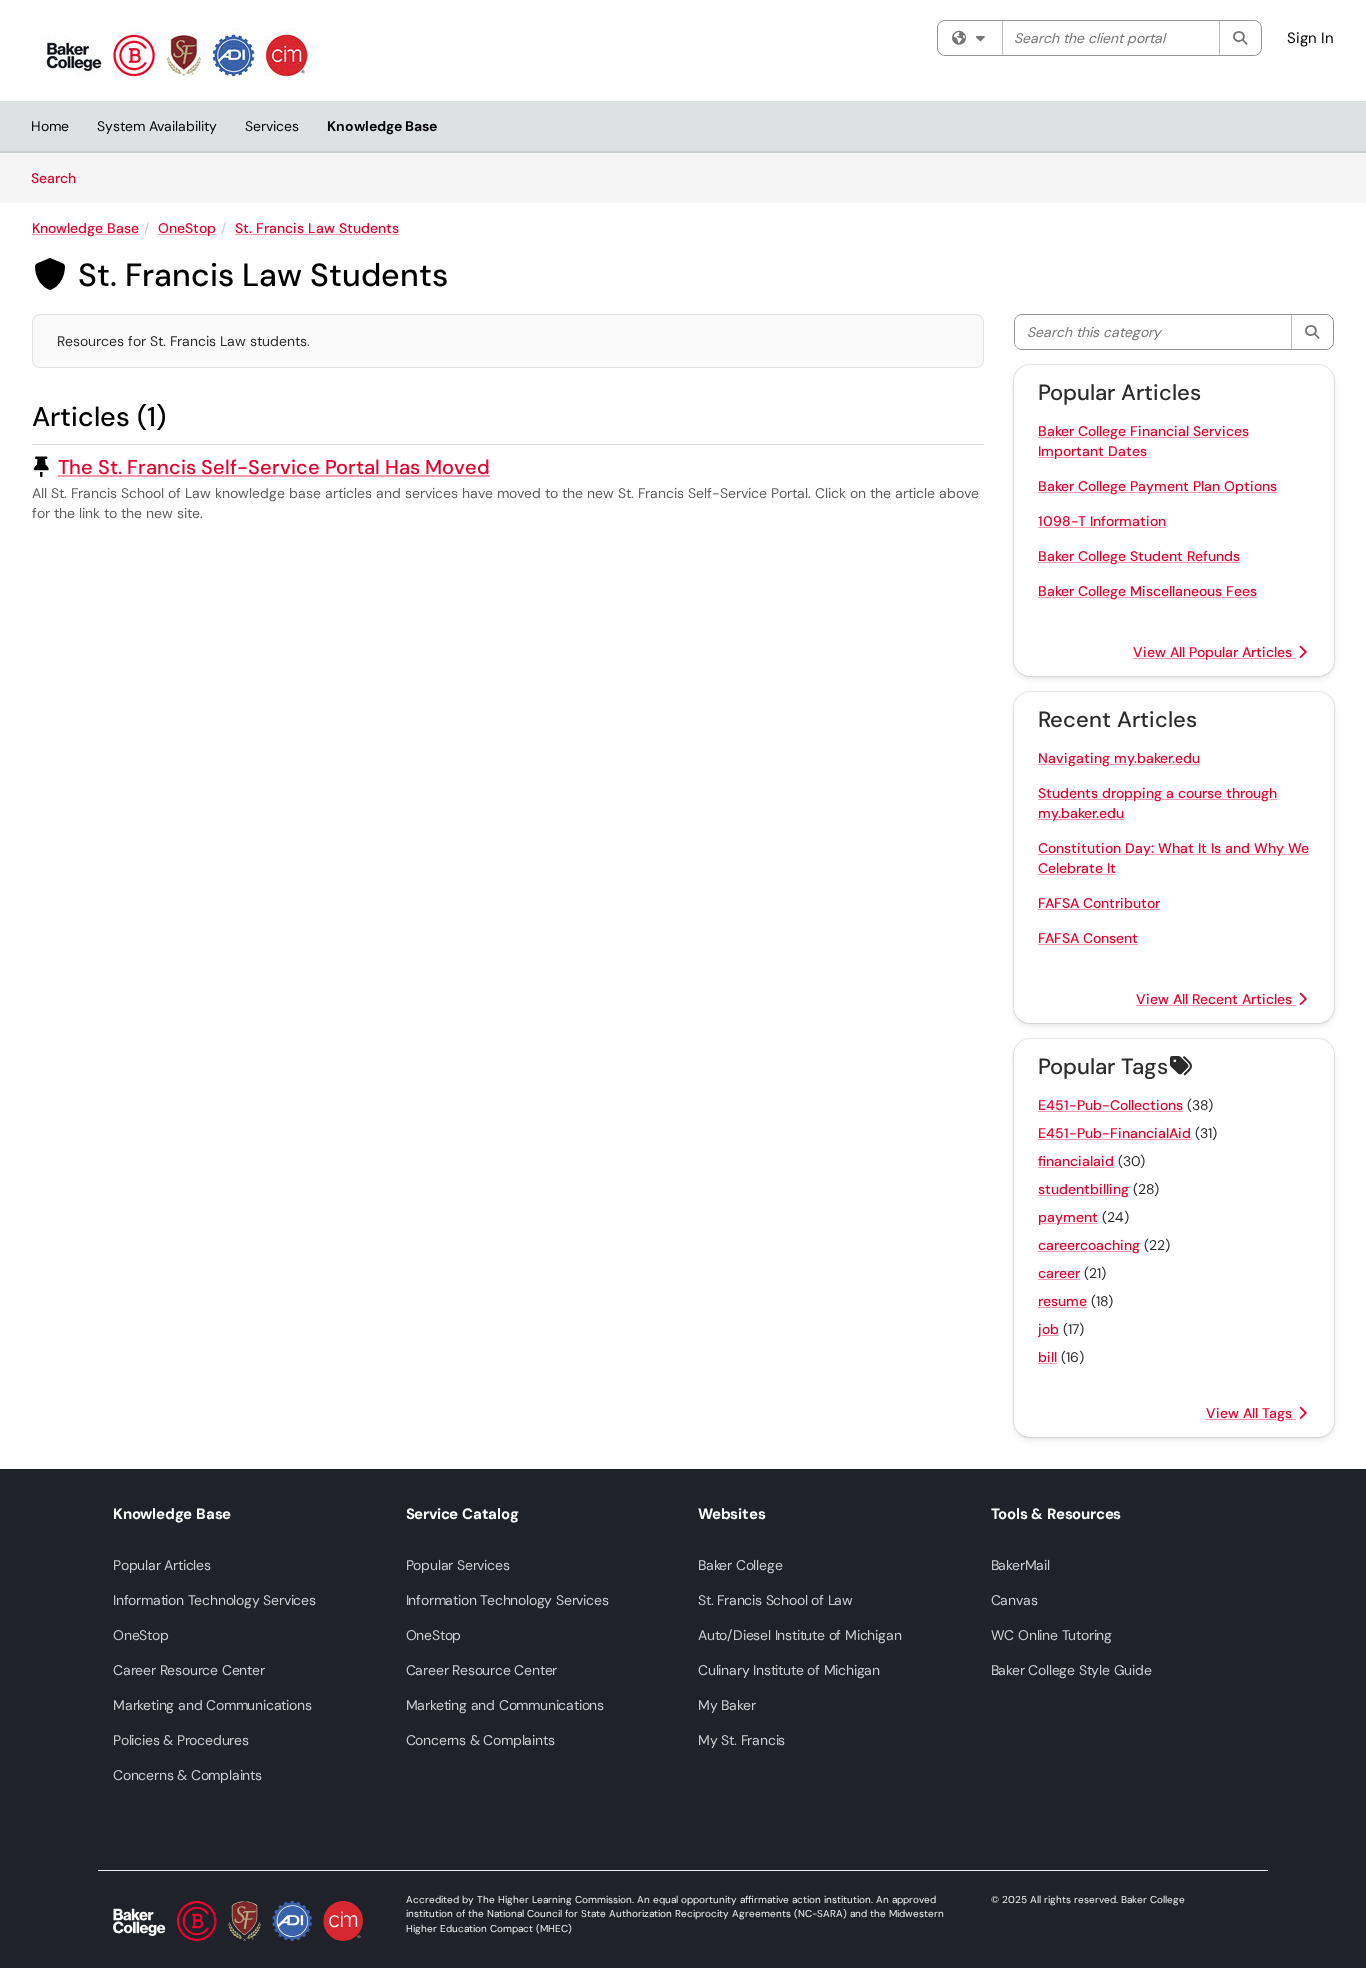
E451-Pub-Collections (1110, 1105)
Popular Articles (162, 1565)
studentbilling (1083, 1189)
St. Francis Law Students (317, 228)
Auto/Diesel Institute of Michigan (799, 1635)
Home (50, 126)
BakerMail (1020, 1565)
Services (272, 126)
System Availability (157, 126)
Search (60, 177)
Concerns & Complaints (187, 1775)
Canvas (1014, 1600)
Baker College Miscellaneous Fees (1147, 591)
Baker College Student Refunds (1139, 556)
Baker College (740, 1565)
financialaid (1076, 1161)
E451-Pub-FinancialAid (1114, 1133)
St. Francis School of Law (775, 1600)
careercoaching (1089, 1245)
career (1059, 1273)
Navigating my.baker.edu (1119, 758)
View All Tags (1251, 1413)
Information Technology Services (214, 1600)
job (1048, 1329)
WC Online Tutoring (1051, 1635)
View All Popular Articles (1214, 652)
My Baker (726, 1705)
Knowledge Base (382, 126)
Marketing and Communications (212, 1705)
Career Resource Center (189, 1670)
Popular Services (458, 1565)
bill (1047, 1357)
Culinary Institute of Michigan (789, 1670)
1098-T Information (1102, 521)
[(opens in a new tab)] (177, 55)
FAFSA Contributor (1099, 903)
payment (1068, 1217)
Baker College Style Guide (1071, 1670)
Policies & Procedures (181, 1740)
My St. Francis (741, 1740)
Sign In (1310, 38)
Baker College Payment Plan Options (1157, 486)
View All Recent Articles (1216, 999)
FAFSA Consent (1088, 938)
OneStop (187, 228)
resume (1062, 1301)
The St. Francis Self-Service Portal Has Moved (274, 467)
